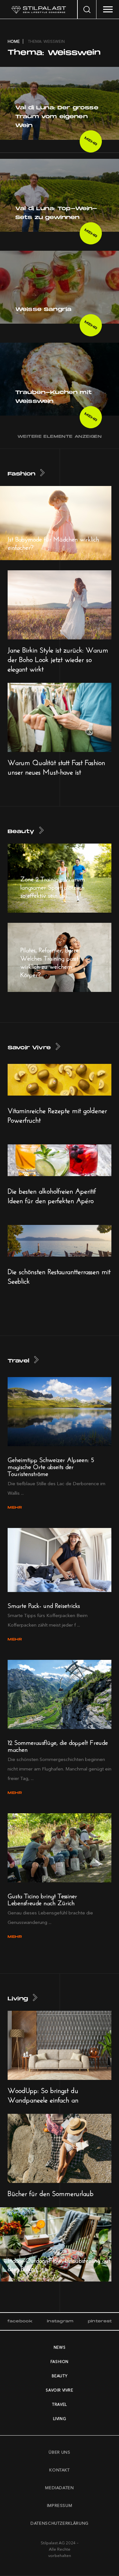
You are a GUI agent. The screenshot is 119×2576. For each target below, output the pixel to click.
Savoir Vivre (29, 1048)
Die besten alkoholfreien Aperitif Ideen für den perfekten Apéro (52, 1195)
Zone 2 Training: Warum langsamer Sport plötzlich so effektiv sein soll (53, 886)
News (60, 2347)
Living (18, 1999)
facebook (20, 2321)
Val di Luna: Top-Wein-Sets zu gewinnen (56, 213)
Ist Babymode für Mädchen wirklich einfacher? (53, 542)
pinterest (100, 2321)
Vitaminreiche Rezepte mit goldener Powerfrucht (57, 1114)
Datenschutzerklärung (60, 2523)
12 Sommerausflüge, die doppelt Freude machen (58, 1745)
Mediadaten (60, 2488)
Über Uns (59, 2452)
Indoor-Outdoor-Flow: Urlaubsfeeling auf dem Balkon (59, 2264)
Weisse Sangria (43, 310)
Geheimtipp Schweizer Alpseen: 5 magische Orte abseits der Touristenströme (51, 1466)
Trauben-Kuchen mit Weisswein (53, 397)
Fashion (21, 474)
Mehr (91, 141)
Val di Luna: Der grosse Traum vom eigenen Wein (57, 117)
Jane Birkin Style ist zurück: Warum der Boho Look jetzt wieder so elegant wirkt (58, 658)
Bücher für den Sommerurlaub (51, 2192)
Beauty (21, 832)
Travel (18, 1361)
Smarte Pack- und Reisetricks (44, 1605)
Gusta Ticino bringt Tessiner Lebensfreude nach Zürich (42, 1898)
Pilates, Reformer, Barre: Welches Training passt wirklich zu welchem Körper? (50, 961)
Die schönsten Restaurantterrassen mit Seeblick (59, 1275)
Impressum (60, 2505)
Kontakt (60, 2470)
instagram (60, 2321)
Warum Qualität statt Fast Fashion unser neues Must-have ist (56, 766)
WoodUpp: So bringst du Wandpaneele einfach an (43, 2094)
